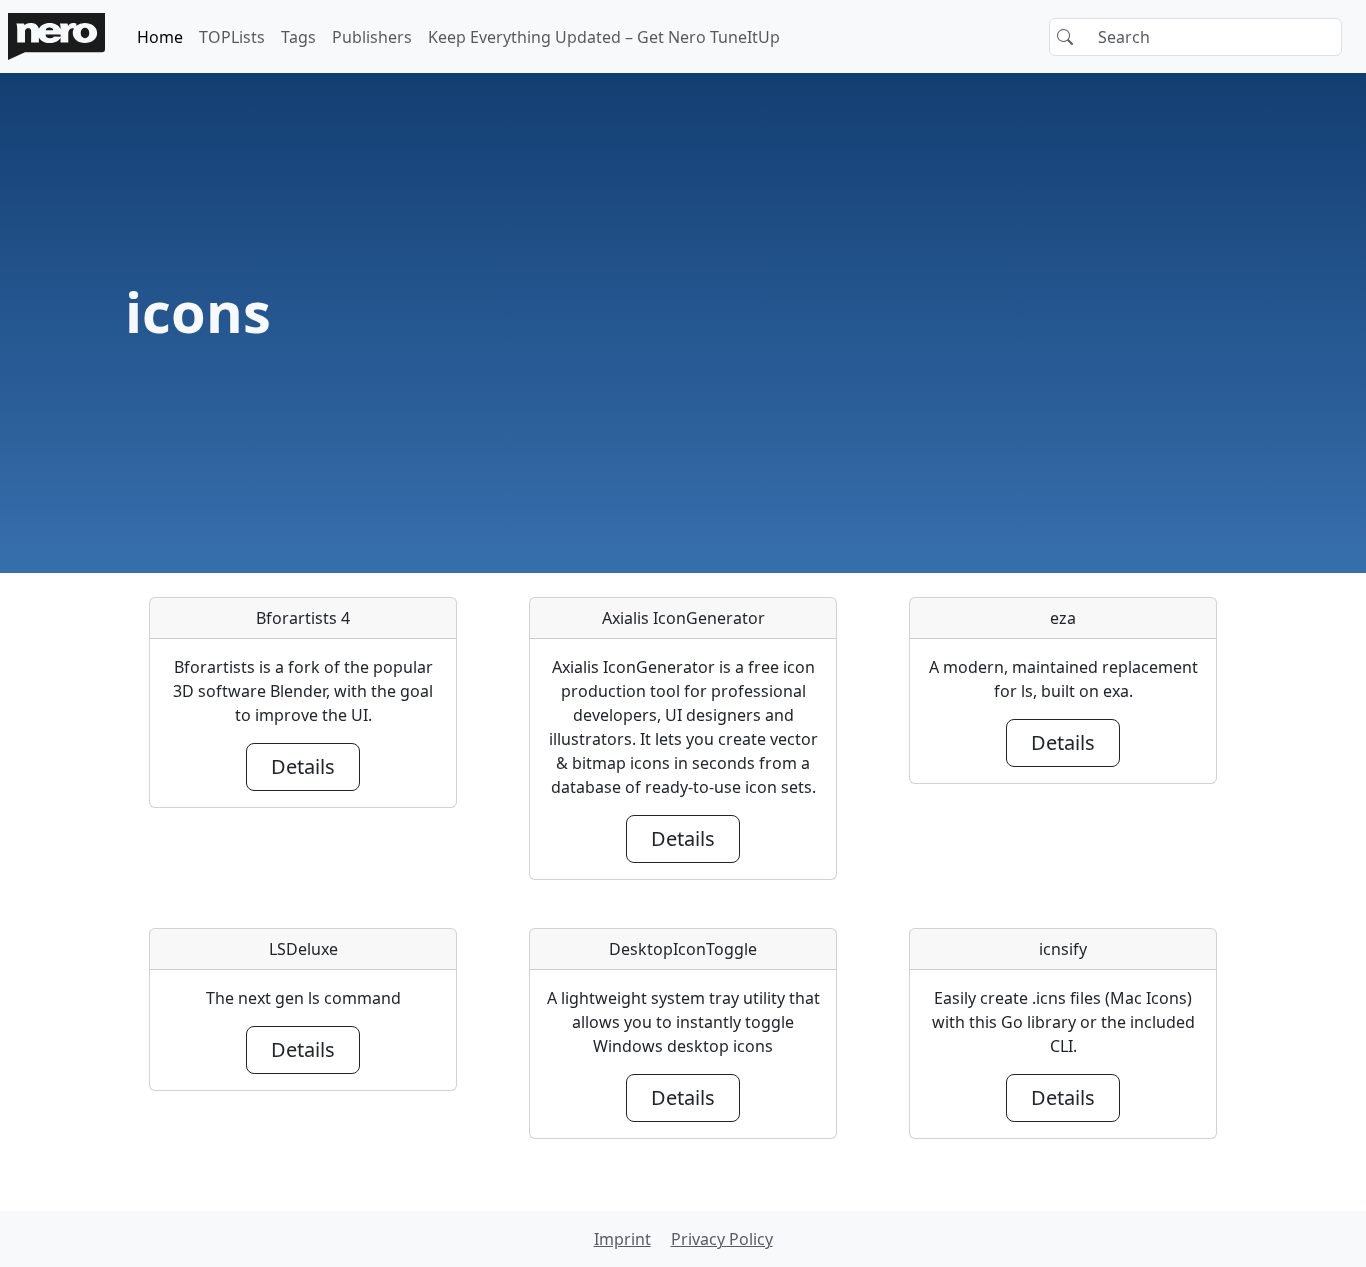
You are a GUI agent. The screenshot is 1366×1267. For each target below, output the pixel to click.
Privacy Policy (722, 1239)
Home (160, 37)
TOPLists (232, 37)
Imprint (622, 1239)
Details (303, 766)
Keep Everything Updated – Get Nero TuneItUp (604, 37)
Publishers (372, 37)
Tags (298, 37)
